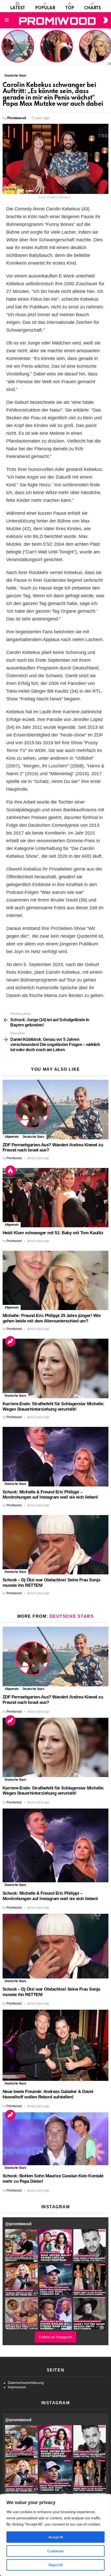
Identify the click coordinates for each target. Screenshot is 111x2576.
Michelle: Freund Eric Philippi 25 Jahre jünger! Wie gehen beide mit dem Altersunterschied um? (96, 47)
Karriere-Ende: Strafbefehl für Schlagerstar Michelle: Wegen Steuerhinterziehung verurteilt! (53, 1406)
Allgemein (12, 1137)
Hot (10, 1171)
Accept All (56, 2537)
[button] (21, 2245)
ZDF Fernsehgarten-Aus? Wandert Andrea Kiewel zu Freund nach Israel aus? (17, 49)
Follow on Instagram (56, 2337)
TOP (70, 8)
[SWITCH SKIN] (105, 20)
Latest (18, 8)
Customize (55, 2551)
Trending (10, 1341)
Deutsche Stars (34, 1137)
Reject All (55, 2565)
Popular (45, 8)
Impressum (17, 2387)
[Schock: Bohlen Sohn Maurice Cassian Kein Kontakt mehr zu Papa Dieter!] (55, 2139)
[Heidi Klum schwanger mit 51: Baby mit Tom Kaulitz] (55, 1198)
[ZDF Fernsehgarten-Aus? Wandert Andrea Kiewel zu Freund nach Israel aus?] (55, 1109)
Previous (3, 47)
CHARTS (93, 8)
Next (108, 47)
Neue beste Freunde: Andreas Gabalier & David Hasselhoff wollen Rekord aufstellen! (48, 2094)
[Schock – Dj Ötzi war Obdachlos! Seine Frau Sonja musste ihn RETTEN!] (55, 1545)
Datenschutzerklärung (26, 2383)
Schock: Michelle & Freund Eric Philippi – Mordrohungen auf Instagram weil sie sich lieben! (50, 1495)
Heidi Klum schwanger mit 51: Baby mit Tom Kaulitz (57, 53)
